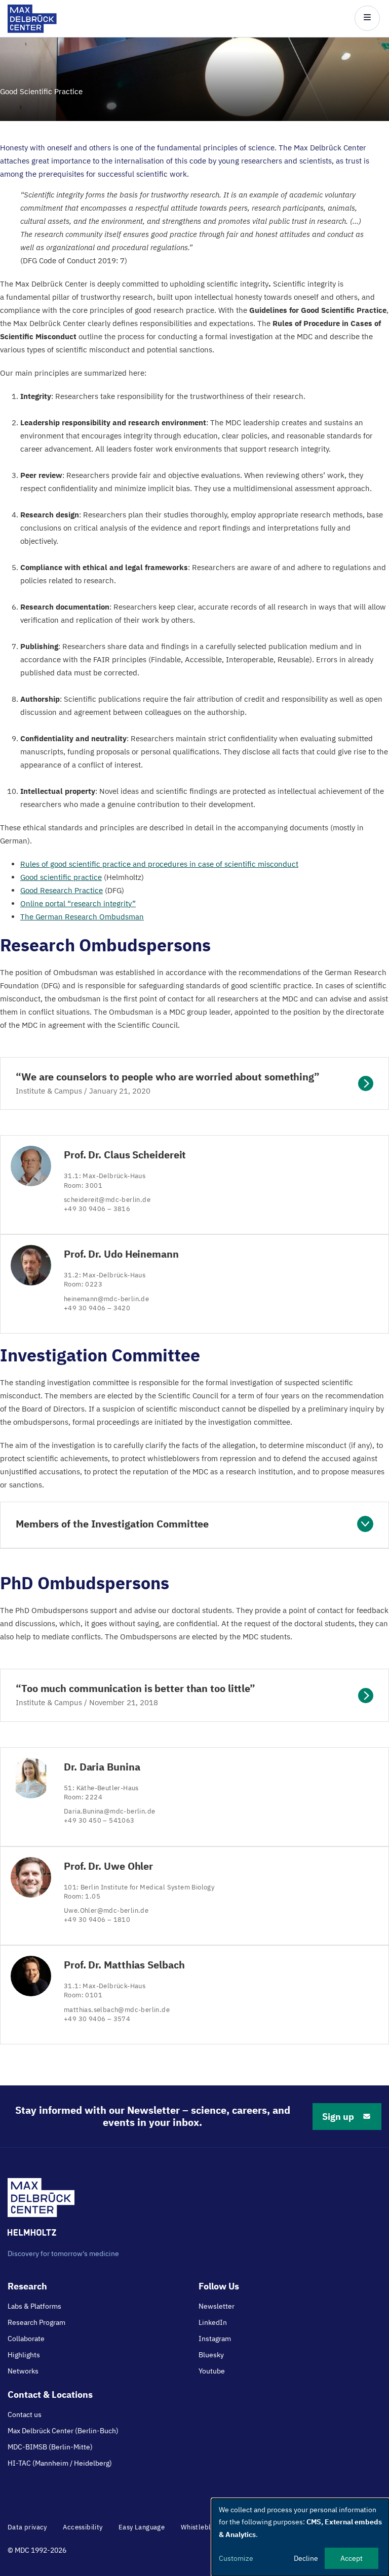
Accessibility (83, 2527)
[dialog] (300, 2537)
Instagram (215, 2339)
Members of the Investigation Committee (112, 1524)
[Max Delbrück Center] (32, 30)
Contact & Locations (50, 2394)
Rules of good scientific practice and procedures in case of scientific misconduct (159, 864)
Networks (23, 2371)
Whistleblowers (205, 2527)
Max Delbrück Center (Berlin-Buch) (63, 2431)
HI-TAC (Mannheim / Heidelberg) (60, 2463)
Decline (306, 2558)
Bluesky (211, 2355)
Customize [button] (236, 2558)
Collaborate (26, 2339)
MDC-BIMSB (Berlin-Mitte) (50, 2447)
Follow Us (219, 2286)
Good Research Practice (62, 890)
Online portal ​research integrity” (78, 903)
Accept (352, 2558)
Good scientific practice (61, 877)
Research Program (36, 2322)
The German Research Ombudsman (82, 917)
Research (27, 2286)
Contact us (25, 2414)
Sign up (338, 2117)
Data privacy (27, 2527)
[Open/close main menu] (367, 18)
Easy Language (142, 2527)
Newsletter (217, 2306)
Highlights (24, 2355)
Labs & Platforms (34, 2306)
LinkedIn (213, 2322)
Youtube (212, 2371)
